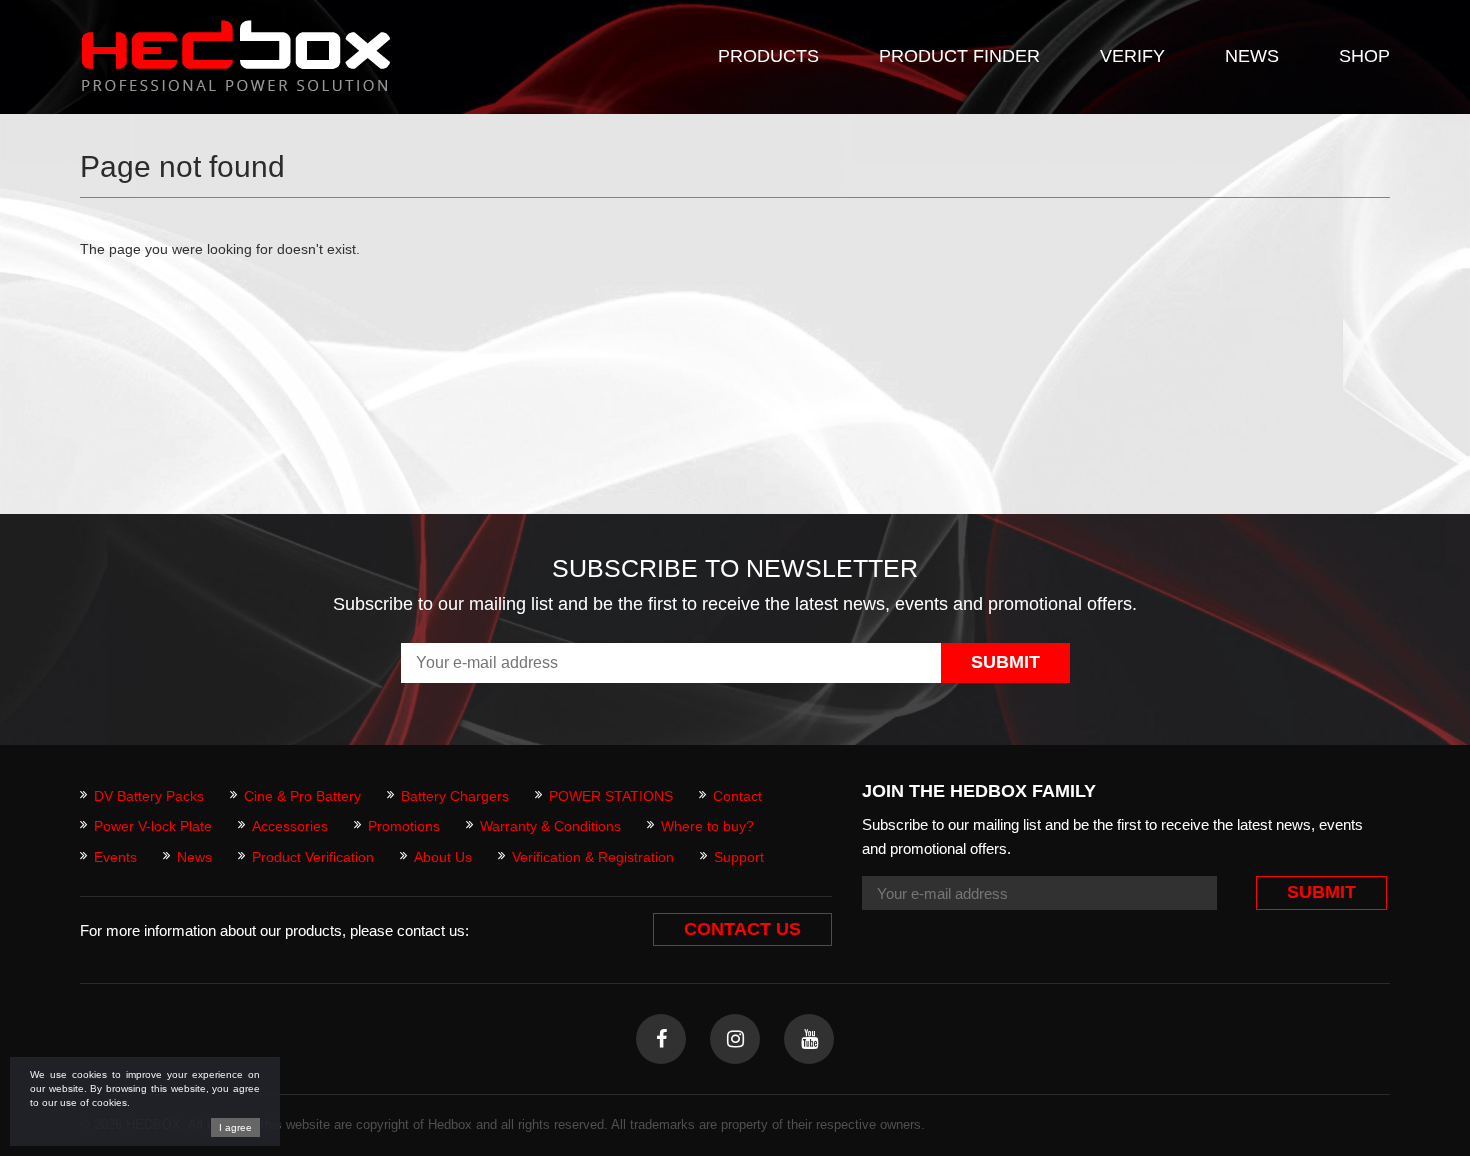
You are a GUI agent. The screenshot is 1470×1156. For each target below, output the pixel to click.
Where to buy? (707, 826)
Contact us (742, 929)
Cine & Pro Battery (302, 796)
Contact (737, 796)
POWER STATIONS (611, 796)
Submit (1005, 662)
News (194, 857)
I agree (235, 1127)
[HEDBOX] (236, 55)
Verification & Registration (593, 857)
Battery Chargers (455, 796)
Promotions (404, 826)
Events (115, 857)
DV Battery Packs (149, 796)
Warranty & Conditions (550, 826)
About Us (443, 857)
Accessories (290, 826)
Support (739, 857)
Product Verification (313, 857)
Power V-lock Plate (153, 826)
